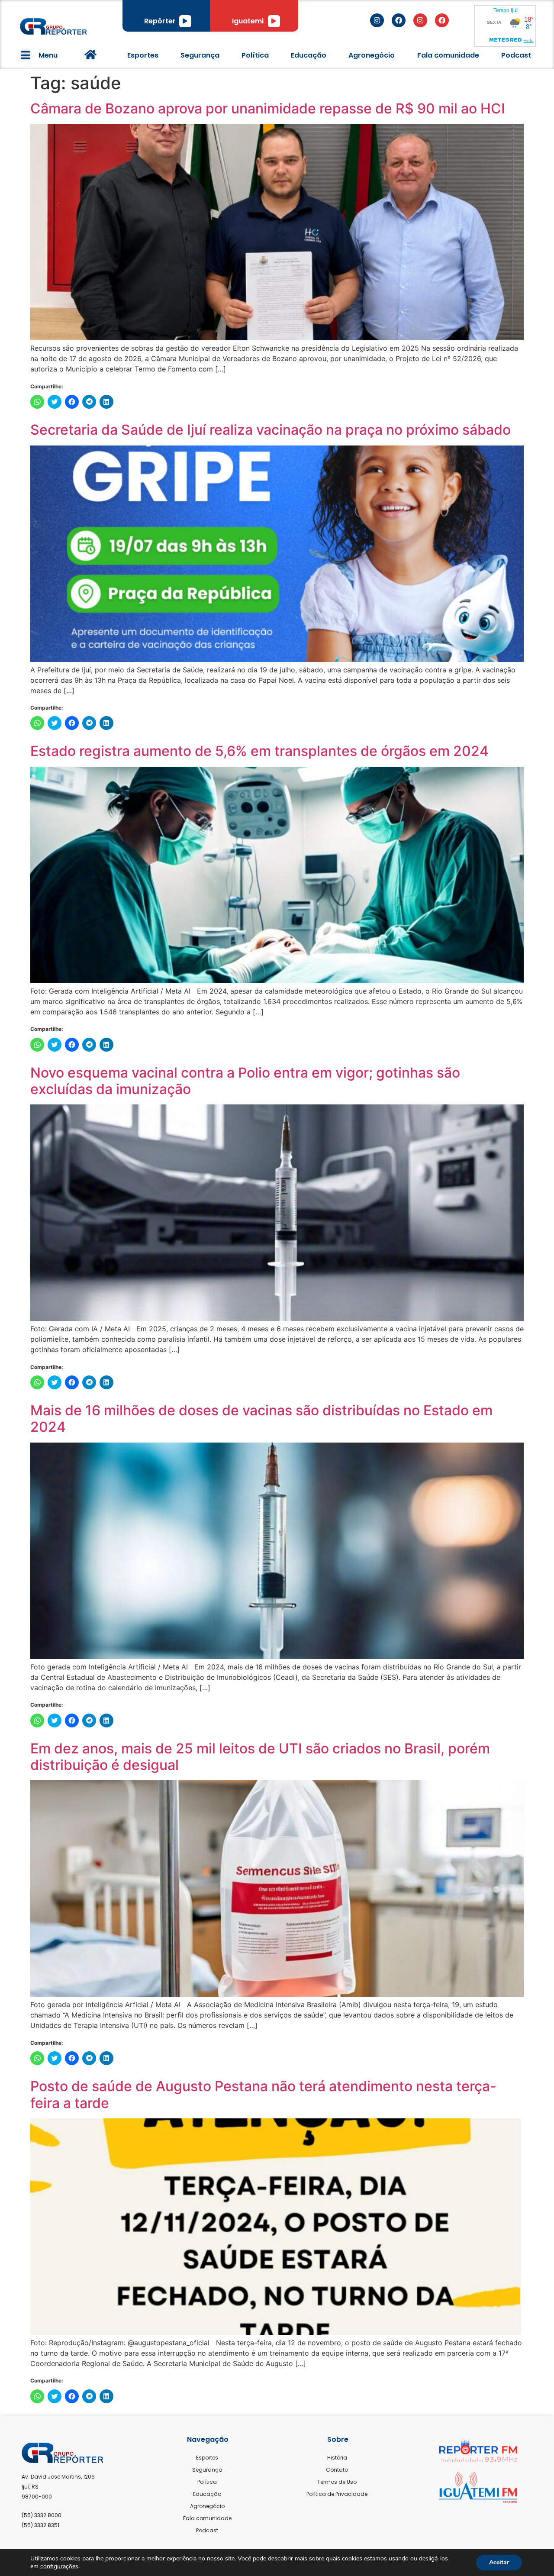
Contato (337, 2470)
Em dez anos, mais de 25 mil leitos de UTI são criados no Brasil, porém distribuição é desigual (260, 1757)
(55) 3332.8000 (42, 2515)
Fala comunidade (448, 55)
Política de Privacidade (337, 2494)
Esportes (143, 55)
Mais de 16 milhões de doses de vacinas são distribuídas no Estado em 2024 (261, 1419)
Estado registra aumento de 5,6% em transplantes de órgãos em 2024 (259, 751)
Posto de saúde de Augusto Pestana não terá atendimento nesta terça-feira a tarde (263, 2094)
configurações (59, 2566)
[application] (185, 21)
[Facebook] (399, 20)
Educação (309, 55)
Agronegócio (372, 55)
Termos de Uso (337, 2482)
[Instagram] (377, 20)
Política (255, 55)
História (337, 2458)
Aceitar (499, 2562)
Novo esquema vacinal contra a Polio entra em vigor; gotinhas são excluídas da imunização (245, 1081)
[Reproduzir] (185, 21)
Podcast (516, 55)
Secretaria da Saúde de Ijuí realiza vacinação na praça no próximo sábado (271, 430)
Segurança (200, 55)
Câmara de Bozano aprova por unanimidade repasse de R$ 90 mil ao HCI (268, 108)
